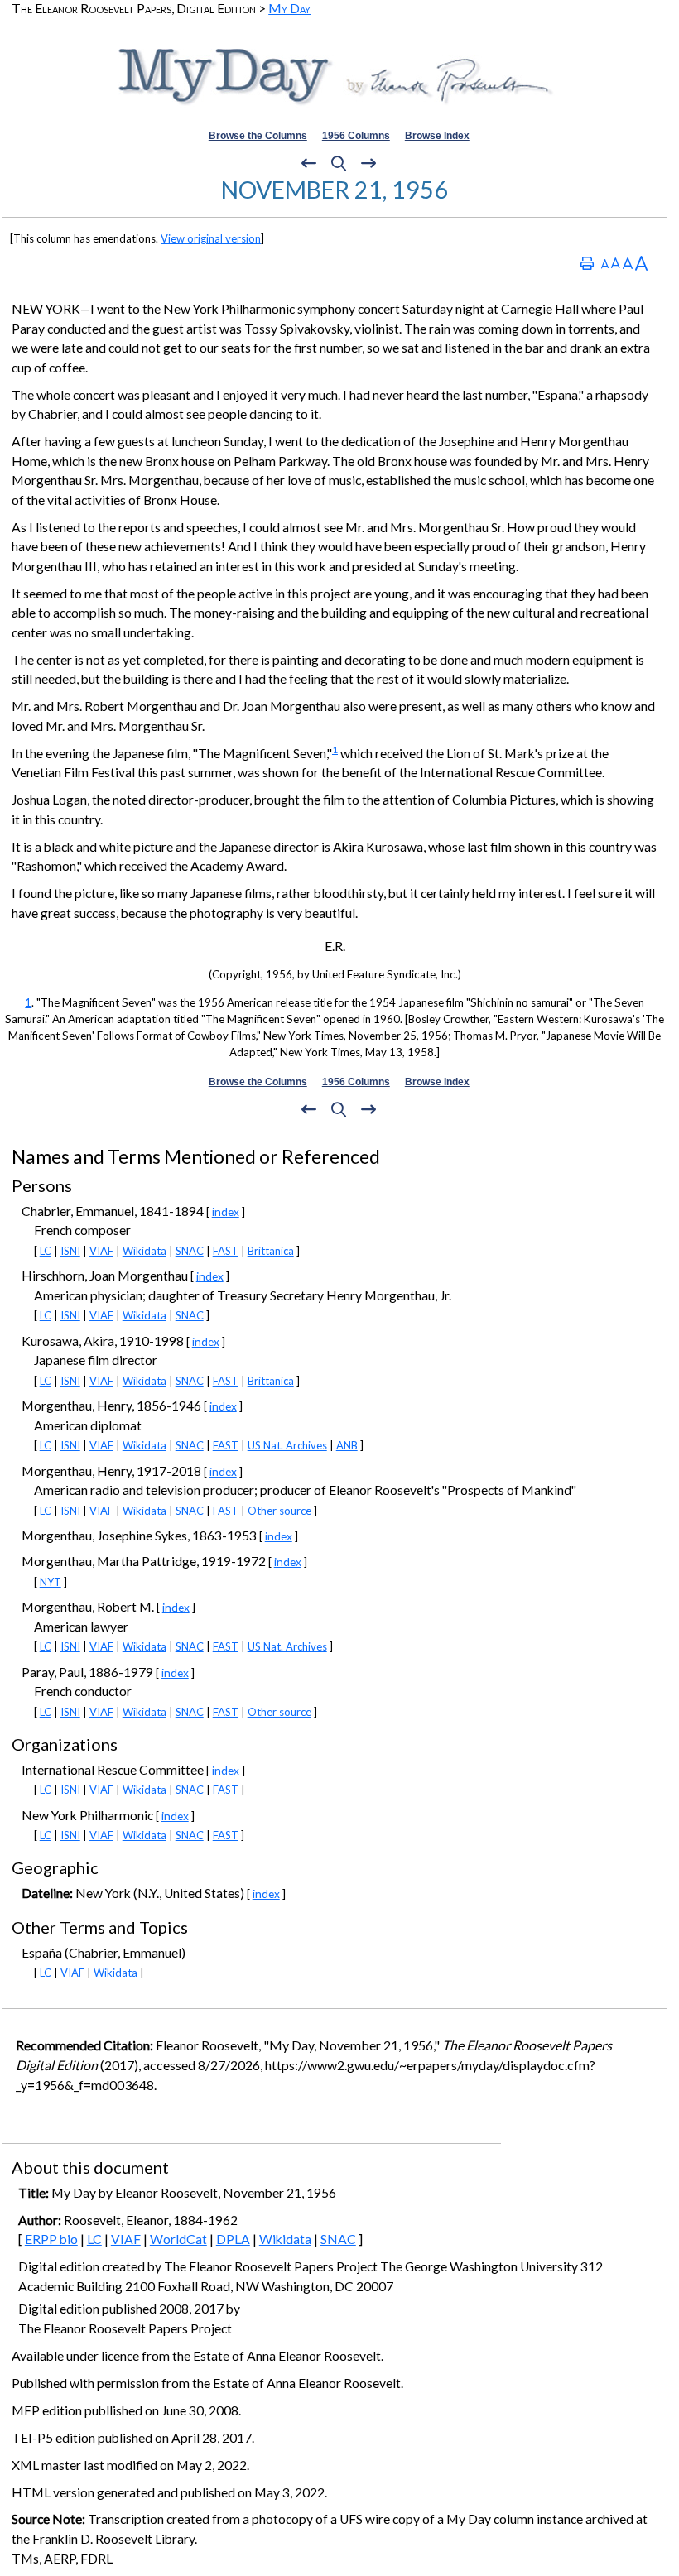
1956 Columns (356, 136)
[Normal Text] (616, 263)
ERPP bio (51, 2239)
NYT (51, 1582)
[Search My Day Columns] (339, 164)
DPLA (233, 2239)
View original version (211, 238)
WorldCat (178, 2239)
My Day (289, 8)
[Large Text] (628, 263)
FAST (226, 1251)
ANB (347, 1445)
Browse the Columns (258, 136)
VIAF (101, 1251)
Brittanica (271, 1251)
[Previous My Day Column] (309, 164)
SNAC (190, 1251)
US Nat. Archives (287, 1445)
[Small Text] (605, 263)
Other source (279, 1511)
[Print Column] (587, 263)
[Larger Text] (641, 263)
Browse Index (437, 136)
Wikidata (144, 1251)
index (226, 1211)
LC (46, 1251)
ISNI (70, 1251)
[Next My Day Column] (368, 164)
